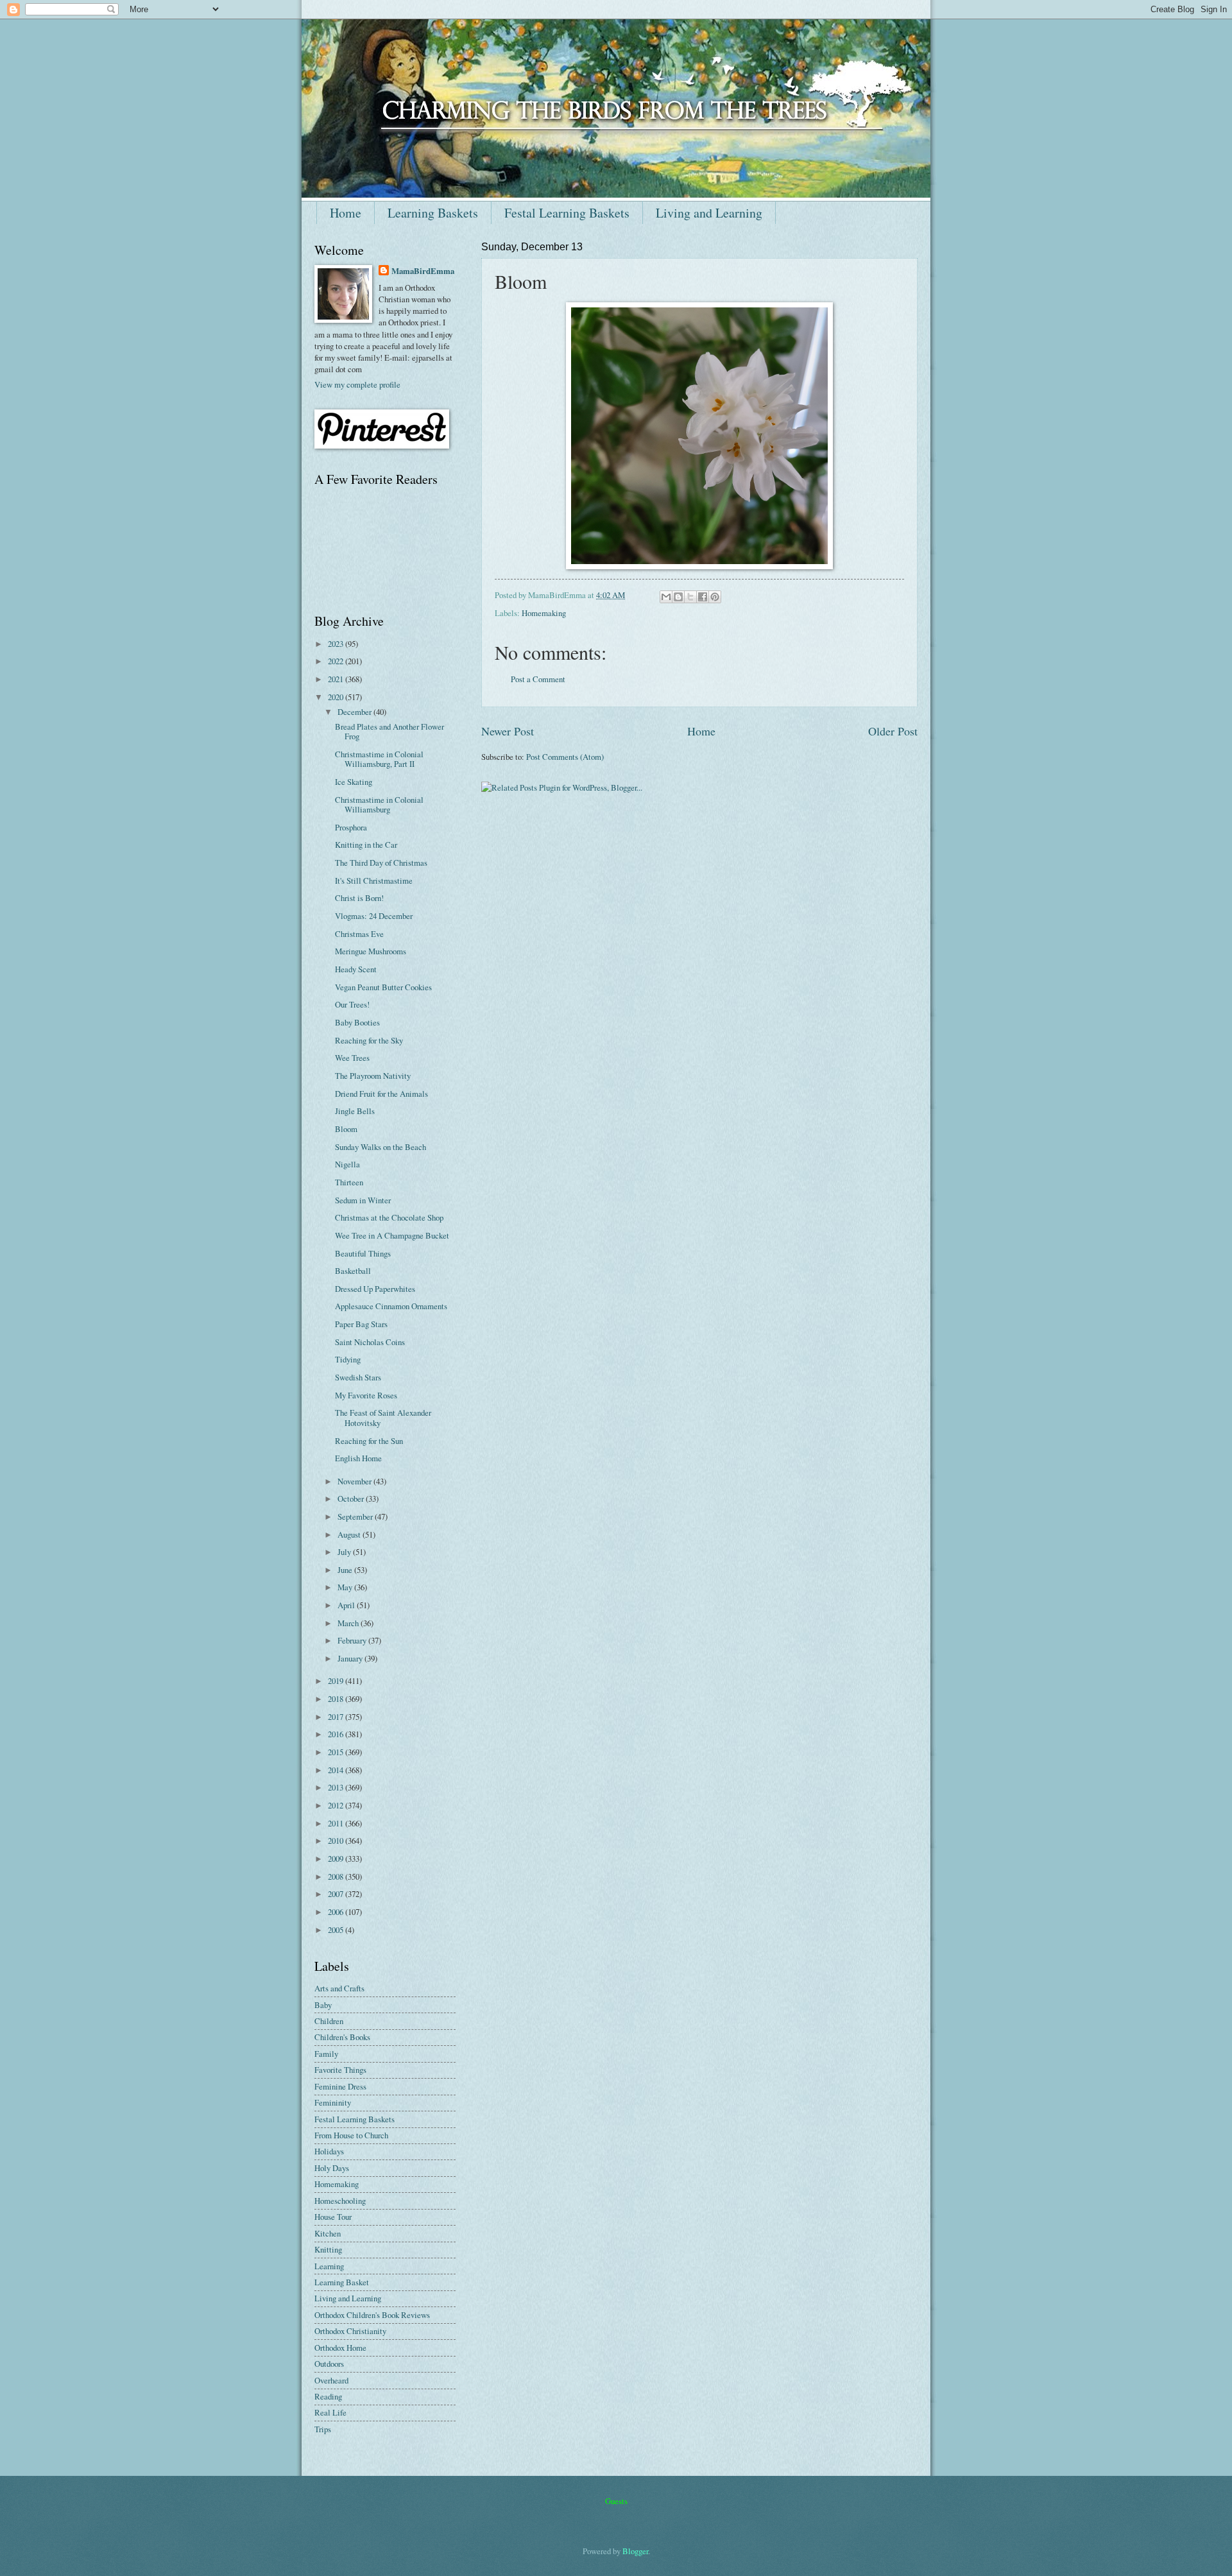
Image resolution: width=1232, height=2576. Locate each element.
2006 (337, 1912)
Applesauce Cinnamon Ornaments (391, 1306)
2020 (337, 697)
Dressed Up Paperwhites (375, 1289)
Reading (328, 2396)
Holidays (329, 2151)
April (347, 1605)
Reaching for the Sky (369, 1040)
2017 (337, 1717)
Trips (323, 2429)
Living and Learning (709, 213)
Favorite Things (340, 2070)
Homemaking (544, 613)
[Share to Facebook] (703, 597)
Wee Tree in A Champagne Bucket (392, 1235)
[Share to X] (690, 597)
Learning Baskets (433, 213)
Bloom (346, 1129)
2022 (337, 661)
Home (346, 213)
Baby (323, 2005)
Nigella (347, 1164)
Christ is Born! (359, 898)
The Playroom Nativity (373, 1076)
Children (329, 2021)
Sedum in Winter (363, 1200)
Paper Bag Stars (361, 1324)
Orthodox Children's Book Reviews (372, 2315)
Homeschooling (340, 2201)
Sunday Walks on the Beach (381, 1147)
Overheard (331, 2380)
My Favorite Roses (366, 1395)
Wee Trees (352, 1058)
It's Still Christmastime (374, 880)
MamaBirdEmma (423, 271)
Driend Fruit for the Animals (381, 1094)
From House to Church (351, 2135)
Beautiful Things (363, 1253)
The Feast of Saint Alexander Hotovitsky (383, 1417)
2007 (337, 1894)
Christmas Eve (359, 934)
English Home (358, 1458)
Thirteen (349, 1182)
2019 (337, 1681)
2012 (337, 1805)
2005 (337, 1930)
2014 (337, 1770)
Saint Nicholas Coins (370, 1342)
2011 (337, 1823)
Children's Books (342, 2037)
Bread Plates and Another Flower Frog (389, 731)
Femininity (333, 2102)
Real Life (330, 2412)
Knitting (328, 2249)
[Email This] (666, 597)
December (355, 712)
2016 (337, 1734)
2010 (337, 1841)
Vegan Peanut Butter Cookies (383, 987)
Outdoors (329, 2364)
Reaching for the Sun (369, 1441)
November (355, 1481)
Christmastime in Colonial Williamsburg (379, 804)
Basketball (353, 1271)
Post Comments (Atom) (565, 757)
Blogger (635, 2551)
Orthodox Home (340, 2348)
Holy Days (332, 2168)
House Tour (333, 2217)
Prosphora (351, 827)
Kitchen (328, 2233)
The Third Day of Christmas (381, 863)
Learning (329, 2266)
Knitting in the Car (366, 845)
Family (326, 2054)
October (352, 1498)
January (351, 1658)
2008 (337, 1876)
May (346, 1587)
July (345, 1552)
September (356, 1516)
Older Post (893, 731)
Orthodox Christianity (350, 2331)
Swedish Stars (358, 1377)
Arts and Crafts (339, 1988)
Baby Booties (357, 1022)
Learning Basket (342, 2282)
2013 (337, 1787)
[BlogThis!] (678, 597)
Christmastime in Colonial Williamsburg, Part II (379, 759)
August (350, 1534)
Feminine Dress (340, 2086)
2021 (337, 679)
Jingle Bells (355, 1111)
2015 (337, 1752)
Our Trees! (352, 1004)
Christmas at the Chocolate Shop (389, 1217)
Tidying (348, 1359)
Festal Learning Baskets (567, 213)
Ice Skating (354, 782)
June (346, 1570)
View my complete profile (357, 384)
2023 (337, 644)
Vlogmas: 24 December (374, 916)
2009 (337, 1859)
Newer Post (508, 731)
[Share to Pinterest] (715, 597)
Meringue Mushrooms (371, 951)
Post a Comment (538, 679)
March (349, 1623)
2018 (337, 1699)
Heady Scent (356, 969)
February (353, 1640)
